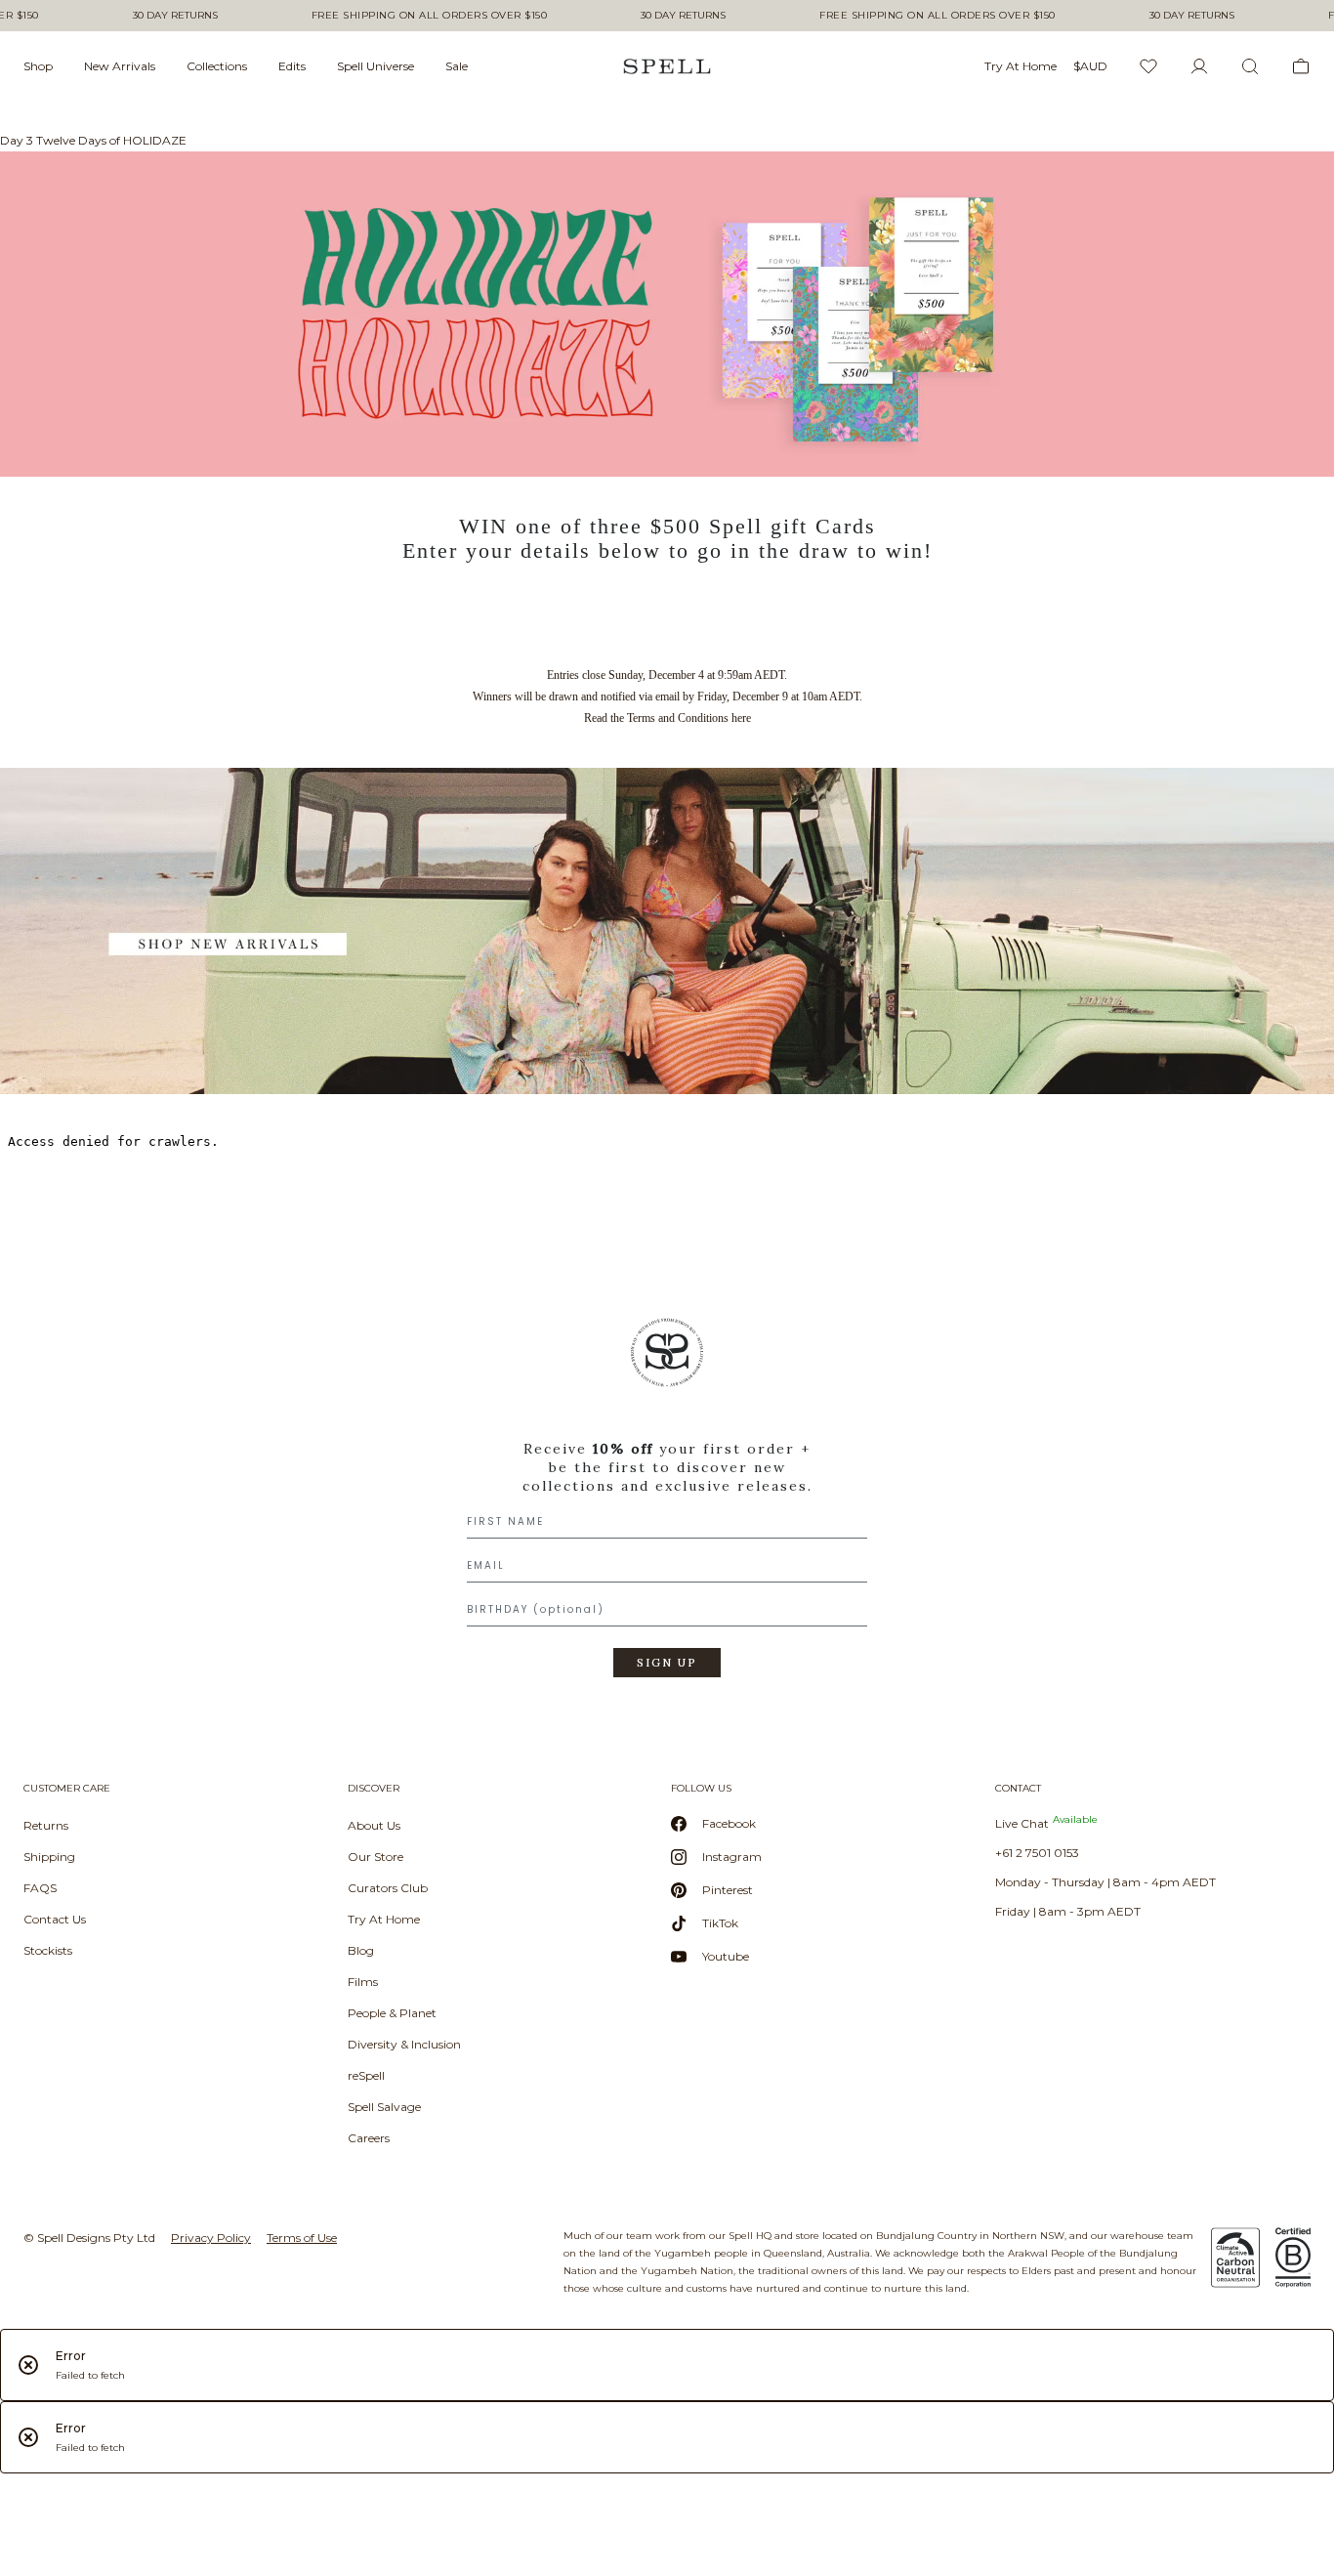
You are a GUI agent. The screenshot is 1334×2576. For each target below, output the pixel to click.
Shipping (49, 1857)
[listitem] (667, 1504)
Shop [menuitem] (38, 66)
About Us (374, 1825)
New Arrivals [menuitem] (120, 66)
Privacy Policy (211, 2238)
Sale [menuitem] (457, 66)
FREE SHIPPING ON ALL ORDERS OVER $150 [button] (430, 16)
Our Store (375, 1857)
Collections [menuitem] (217, 66)
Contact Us (55, 1919)
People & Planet (392, 2013)
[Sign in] (1199, 66)
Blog (361, 1950)
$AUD (1090, 66)
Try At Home (384, 1919)
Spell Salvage (384, 2107)
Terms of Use (302, 2238)
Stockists (48, 1950)
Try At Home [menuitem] (1021, 66)
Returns (46, 1825)
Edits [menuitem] (292, 66)
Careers (369, 2138)
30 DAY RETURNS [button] (175, 16)
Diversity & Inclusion (404, 2044)
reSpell (366, 2075)
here (741, 718)
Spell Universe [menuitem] (375, 66)
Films (363, 1982)
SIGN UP (667, 1663)
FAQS (40, 1888)
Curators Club (388, 1888)
